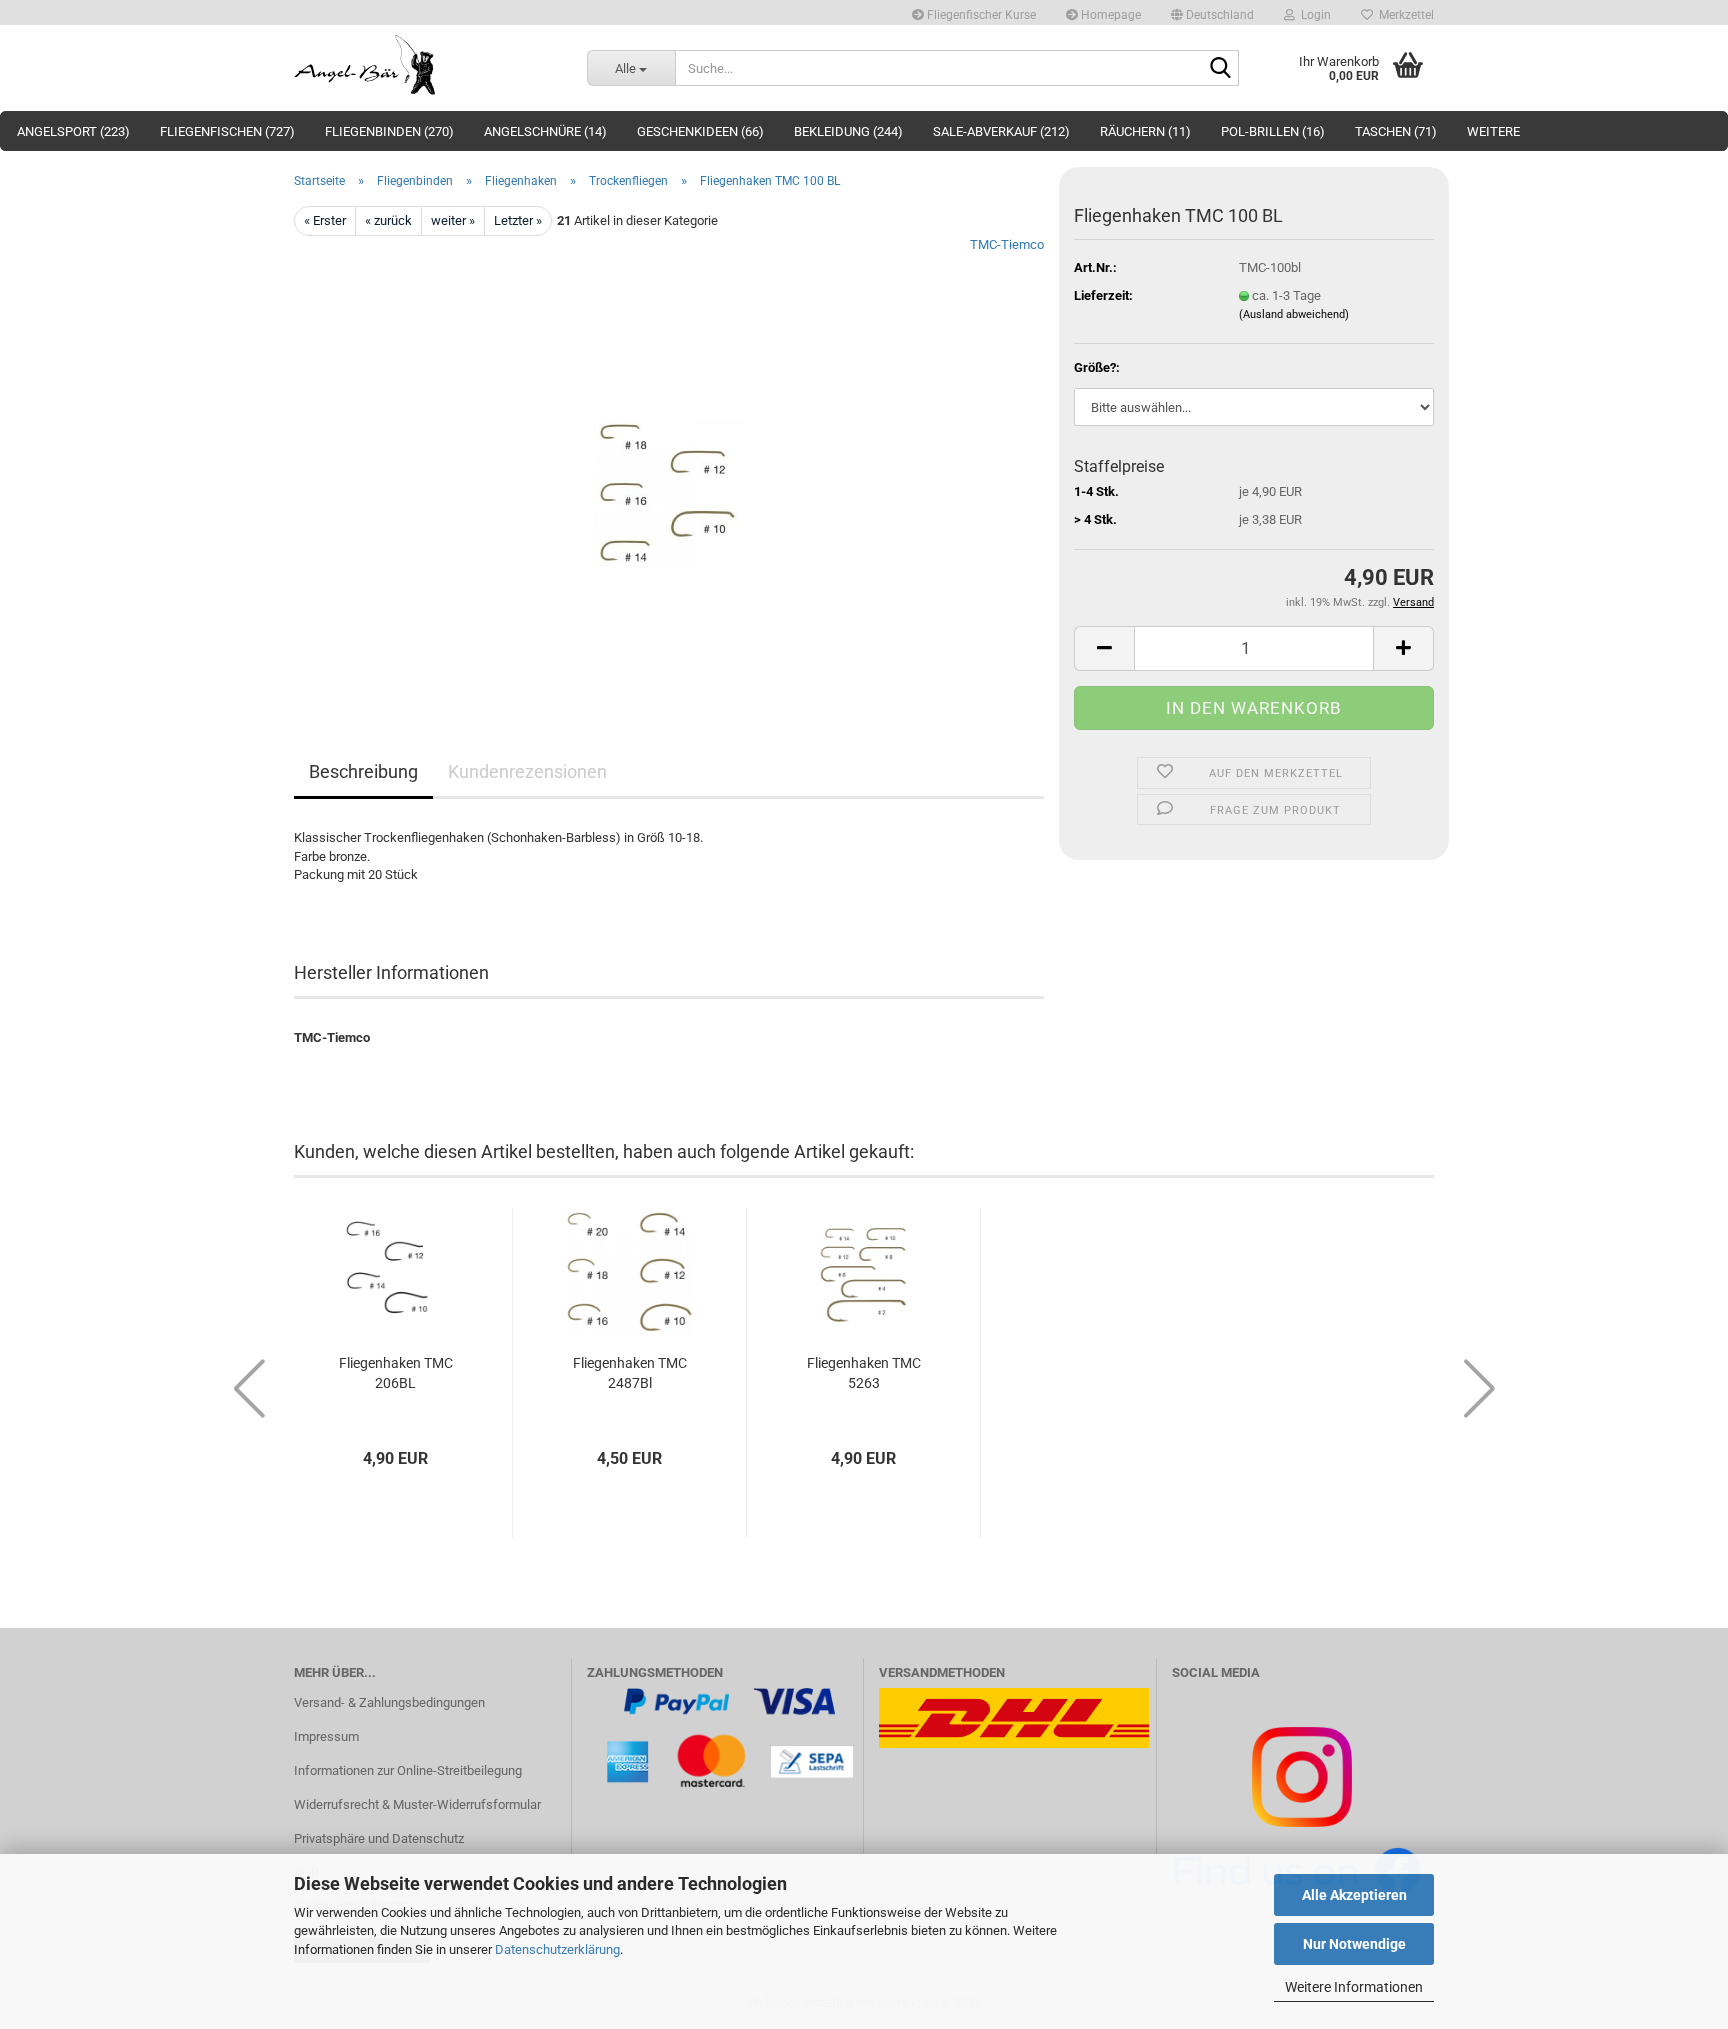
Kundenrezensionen (527, 771)
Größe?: (1097, 367)
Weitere (1493, 131)
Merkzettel (1403, 15)
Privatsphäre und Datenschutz (379, 1838)
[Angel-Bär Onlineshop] (425, 65)
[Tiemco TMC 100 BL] (669, 460)
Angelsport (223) (73, 131)
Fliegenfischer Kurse (980, 15)
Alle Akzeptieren (1354, 1895)
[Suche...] (1220, 69)
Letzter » (518, 220)
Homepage (1109, 15)
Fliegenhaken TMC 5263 (864, 1373)
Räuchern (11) (1145, 131)
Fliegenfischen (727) (227, 131)
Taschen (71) (1396, 131)
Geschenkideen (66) (700, 131)
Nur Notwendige (1354, 1944)
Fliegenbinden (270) (389, 131)
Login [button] (1313, 15)
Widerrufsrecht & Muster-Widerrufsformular (417, 1804)
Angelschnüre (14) (545, 131)
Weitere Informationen (1354, 1987)
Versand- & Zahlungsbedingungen (389, 1702)
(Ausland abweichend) (1294, 314)
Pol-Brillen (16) (1273, 131)
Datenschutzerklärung (557, 1949)
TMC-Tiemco (1007, 244)
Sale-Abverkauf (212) (1001, 131)
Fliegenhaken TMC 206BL (396, 1373)
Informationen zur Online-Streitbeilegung (408, 1770)
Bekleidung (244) (848, 131)
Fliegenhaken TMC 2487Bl (630, 1373)
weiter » (453, 220)
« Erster (325, 220)
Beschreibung (363, 771)
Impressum (326, 1736)
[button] (1212, 12)
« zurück (388, 220)
